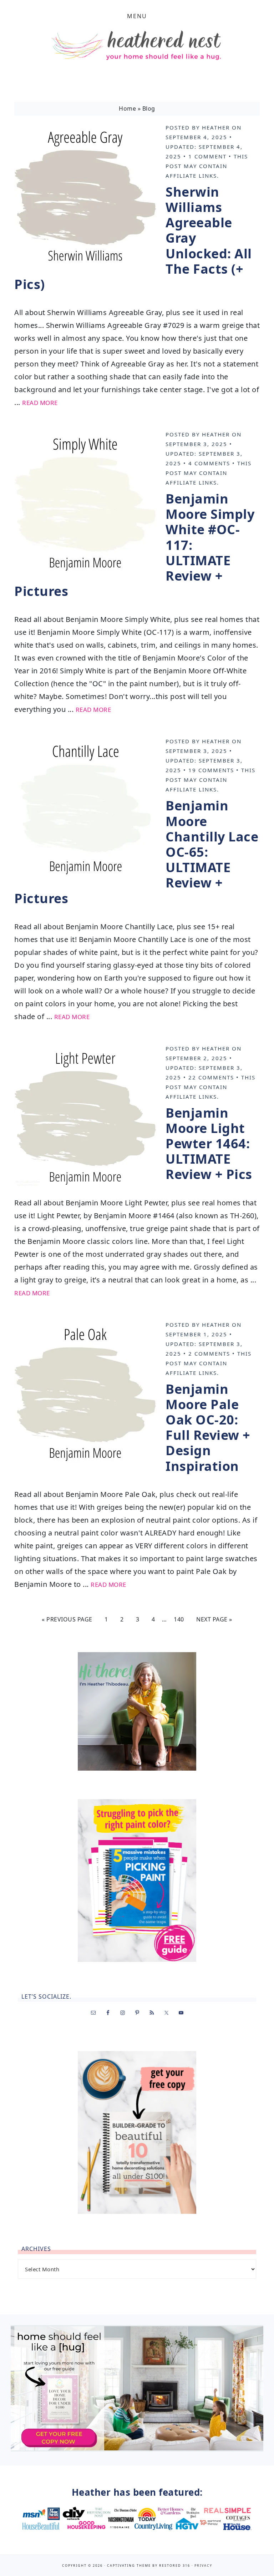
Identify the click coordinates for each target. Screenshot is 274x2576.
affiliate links (191, 176)
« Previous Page (67, 1619)
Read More (40, 403)
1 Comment (207, 156)
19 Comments (211, 770)
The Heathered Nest (137, 47)
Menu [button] (137, 16)
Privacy (203, 2565)
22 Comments (211, 1077)
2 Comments (209, 1353)
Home (127, 108)
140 (179, 1619)
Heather (216, 127)
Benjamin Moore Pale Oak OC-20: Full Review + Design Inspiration (208, 1428)
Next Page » (214, 1619)
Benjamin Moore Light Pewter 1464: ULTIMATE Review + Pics (209, 1144)
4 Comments (209, 463)
